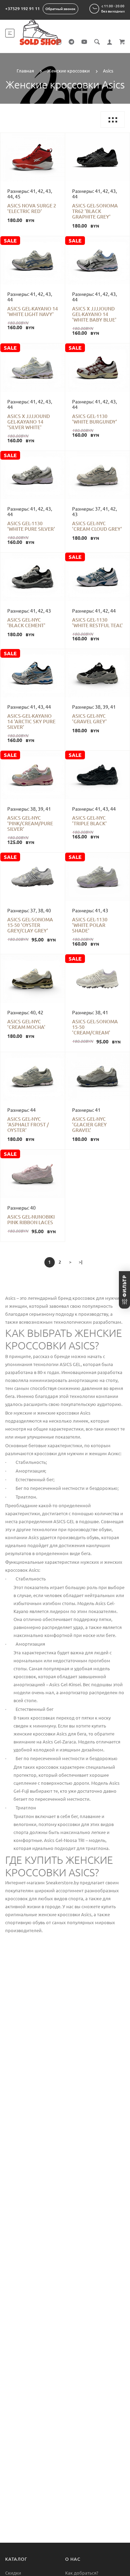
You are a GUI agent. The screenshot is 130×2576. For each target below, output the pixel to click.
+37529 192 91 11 (23, 8)
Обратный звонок (60, 9)
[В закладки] (8, 139)
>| (81, 1262)
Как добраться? (82, 2573)
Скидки (13, 2573)
